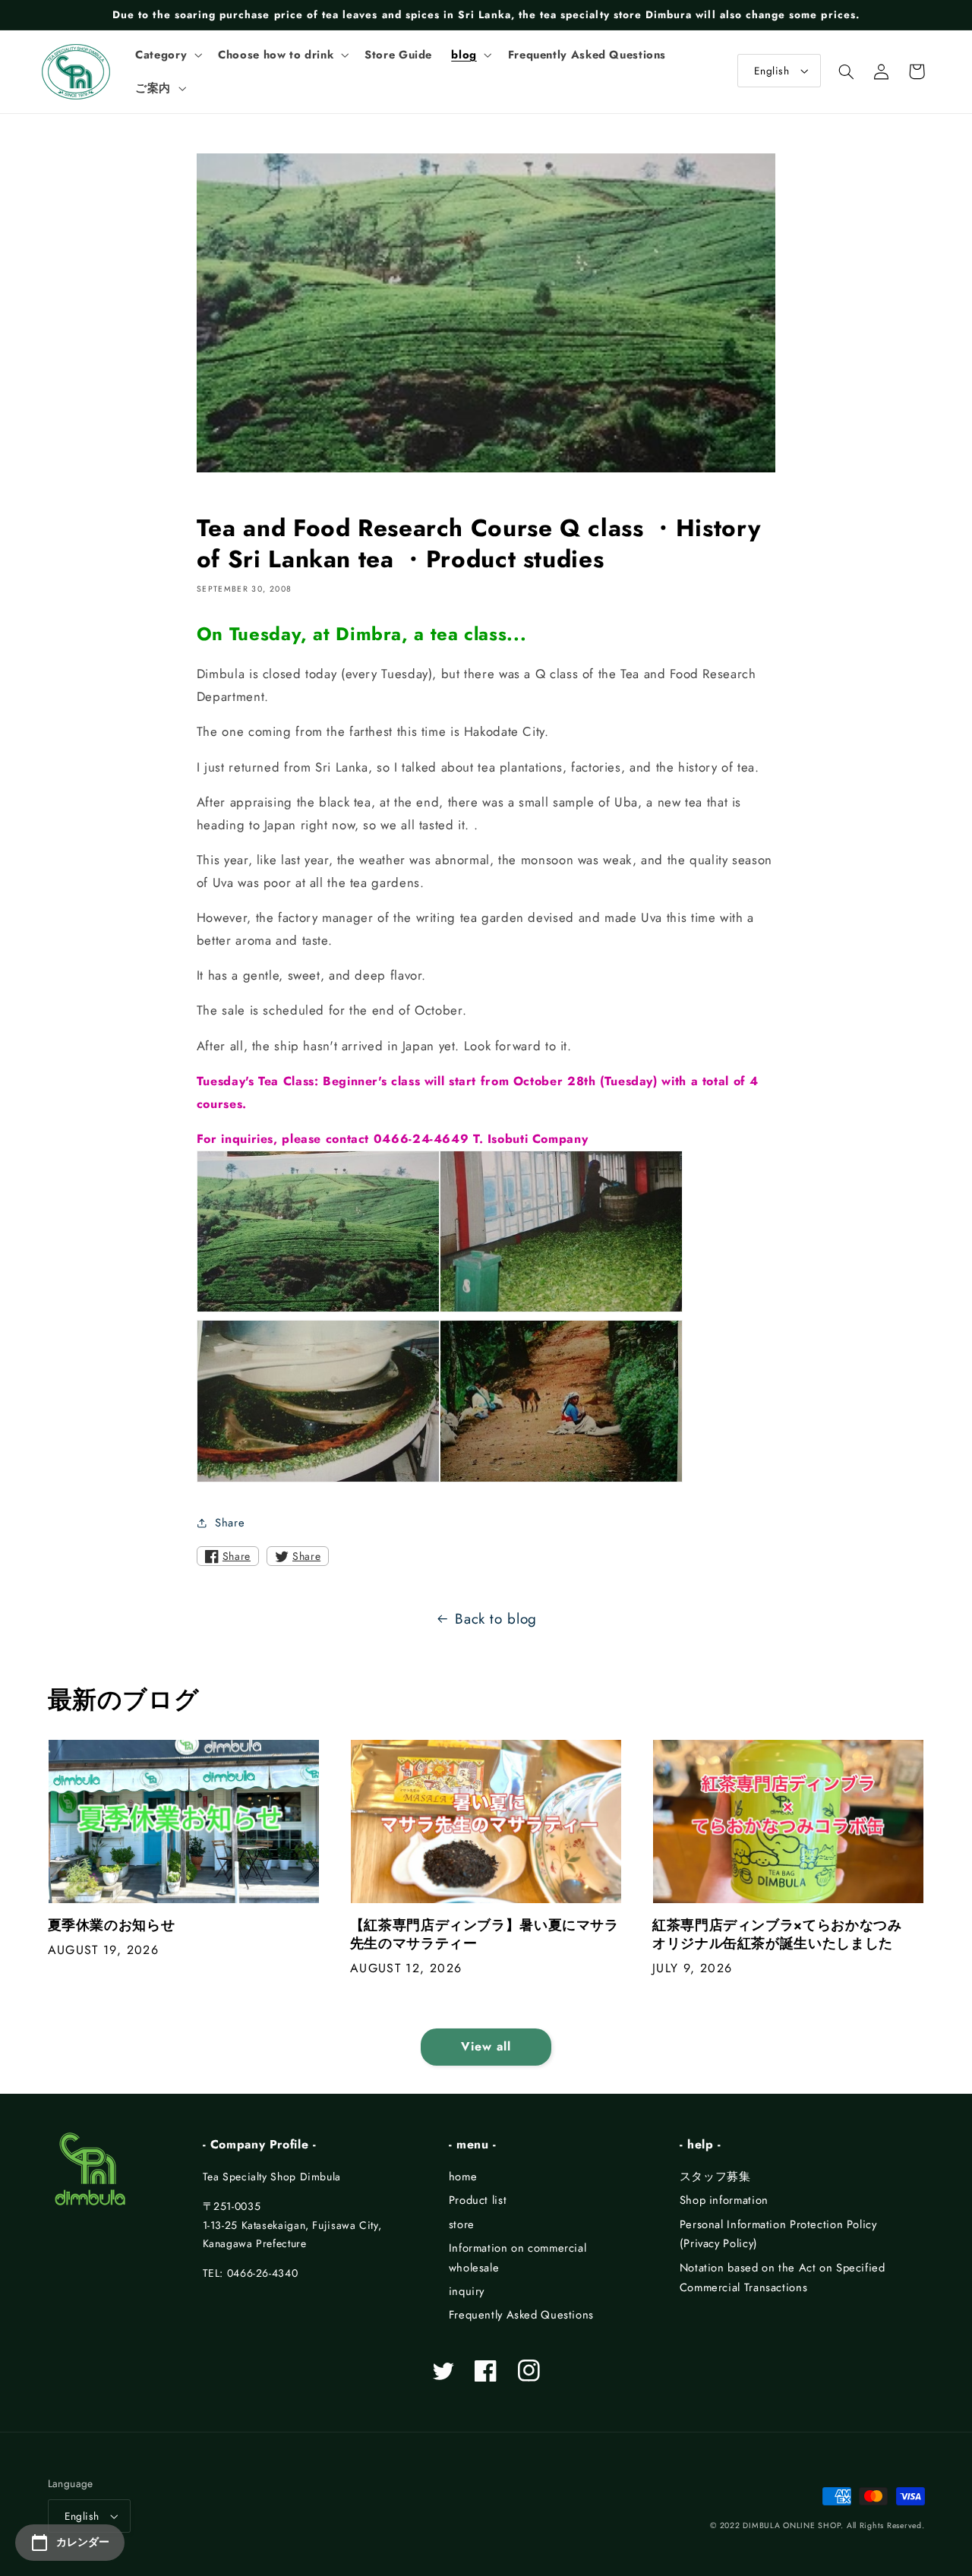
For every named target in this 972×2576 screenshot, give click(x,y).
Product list (478, 2200)
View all (486, 2046)
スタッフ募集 (715, 2177)
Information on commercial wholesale (518, 2258)
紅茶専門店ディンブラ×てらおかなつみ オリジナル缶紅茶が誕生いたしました (784, 1935)
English (772, 71)
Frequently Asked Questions (521, 2315)
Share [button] (230, 1523)
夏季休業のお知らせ (112, 1926)
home (463, 2177)
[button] (167, 55)
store (462, 2224)
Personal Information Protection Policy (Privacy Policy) (778, 2234)
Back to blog (496, 1619)
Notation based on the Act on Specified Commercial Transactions (783, 2278)
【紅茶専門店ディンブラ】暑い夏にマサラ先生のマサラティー (484, 1935)
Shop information (724, 2200)
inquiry (467, 2291)
